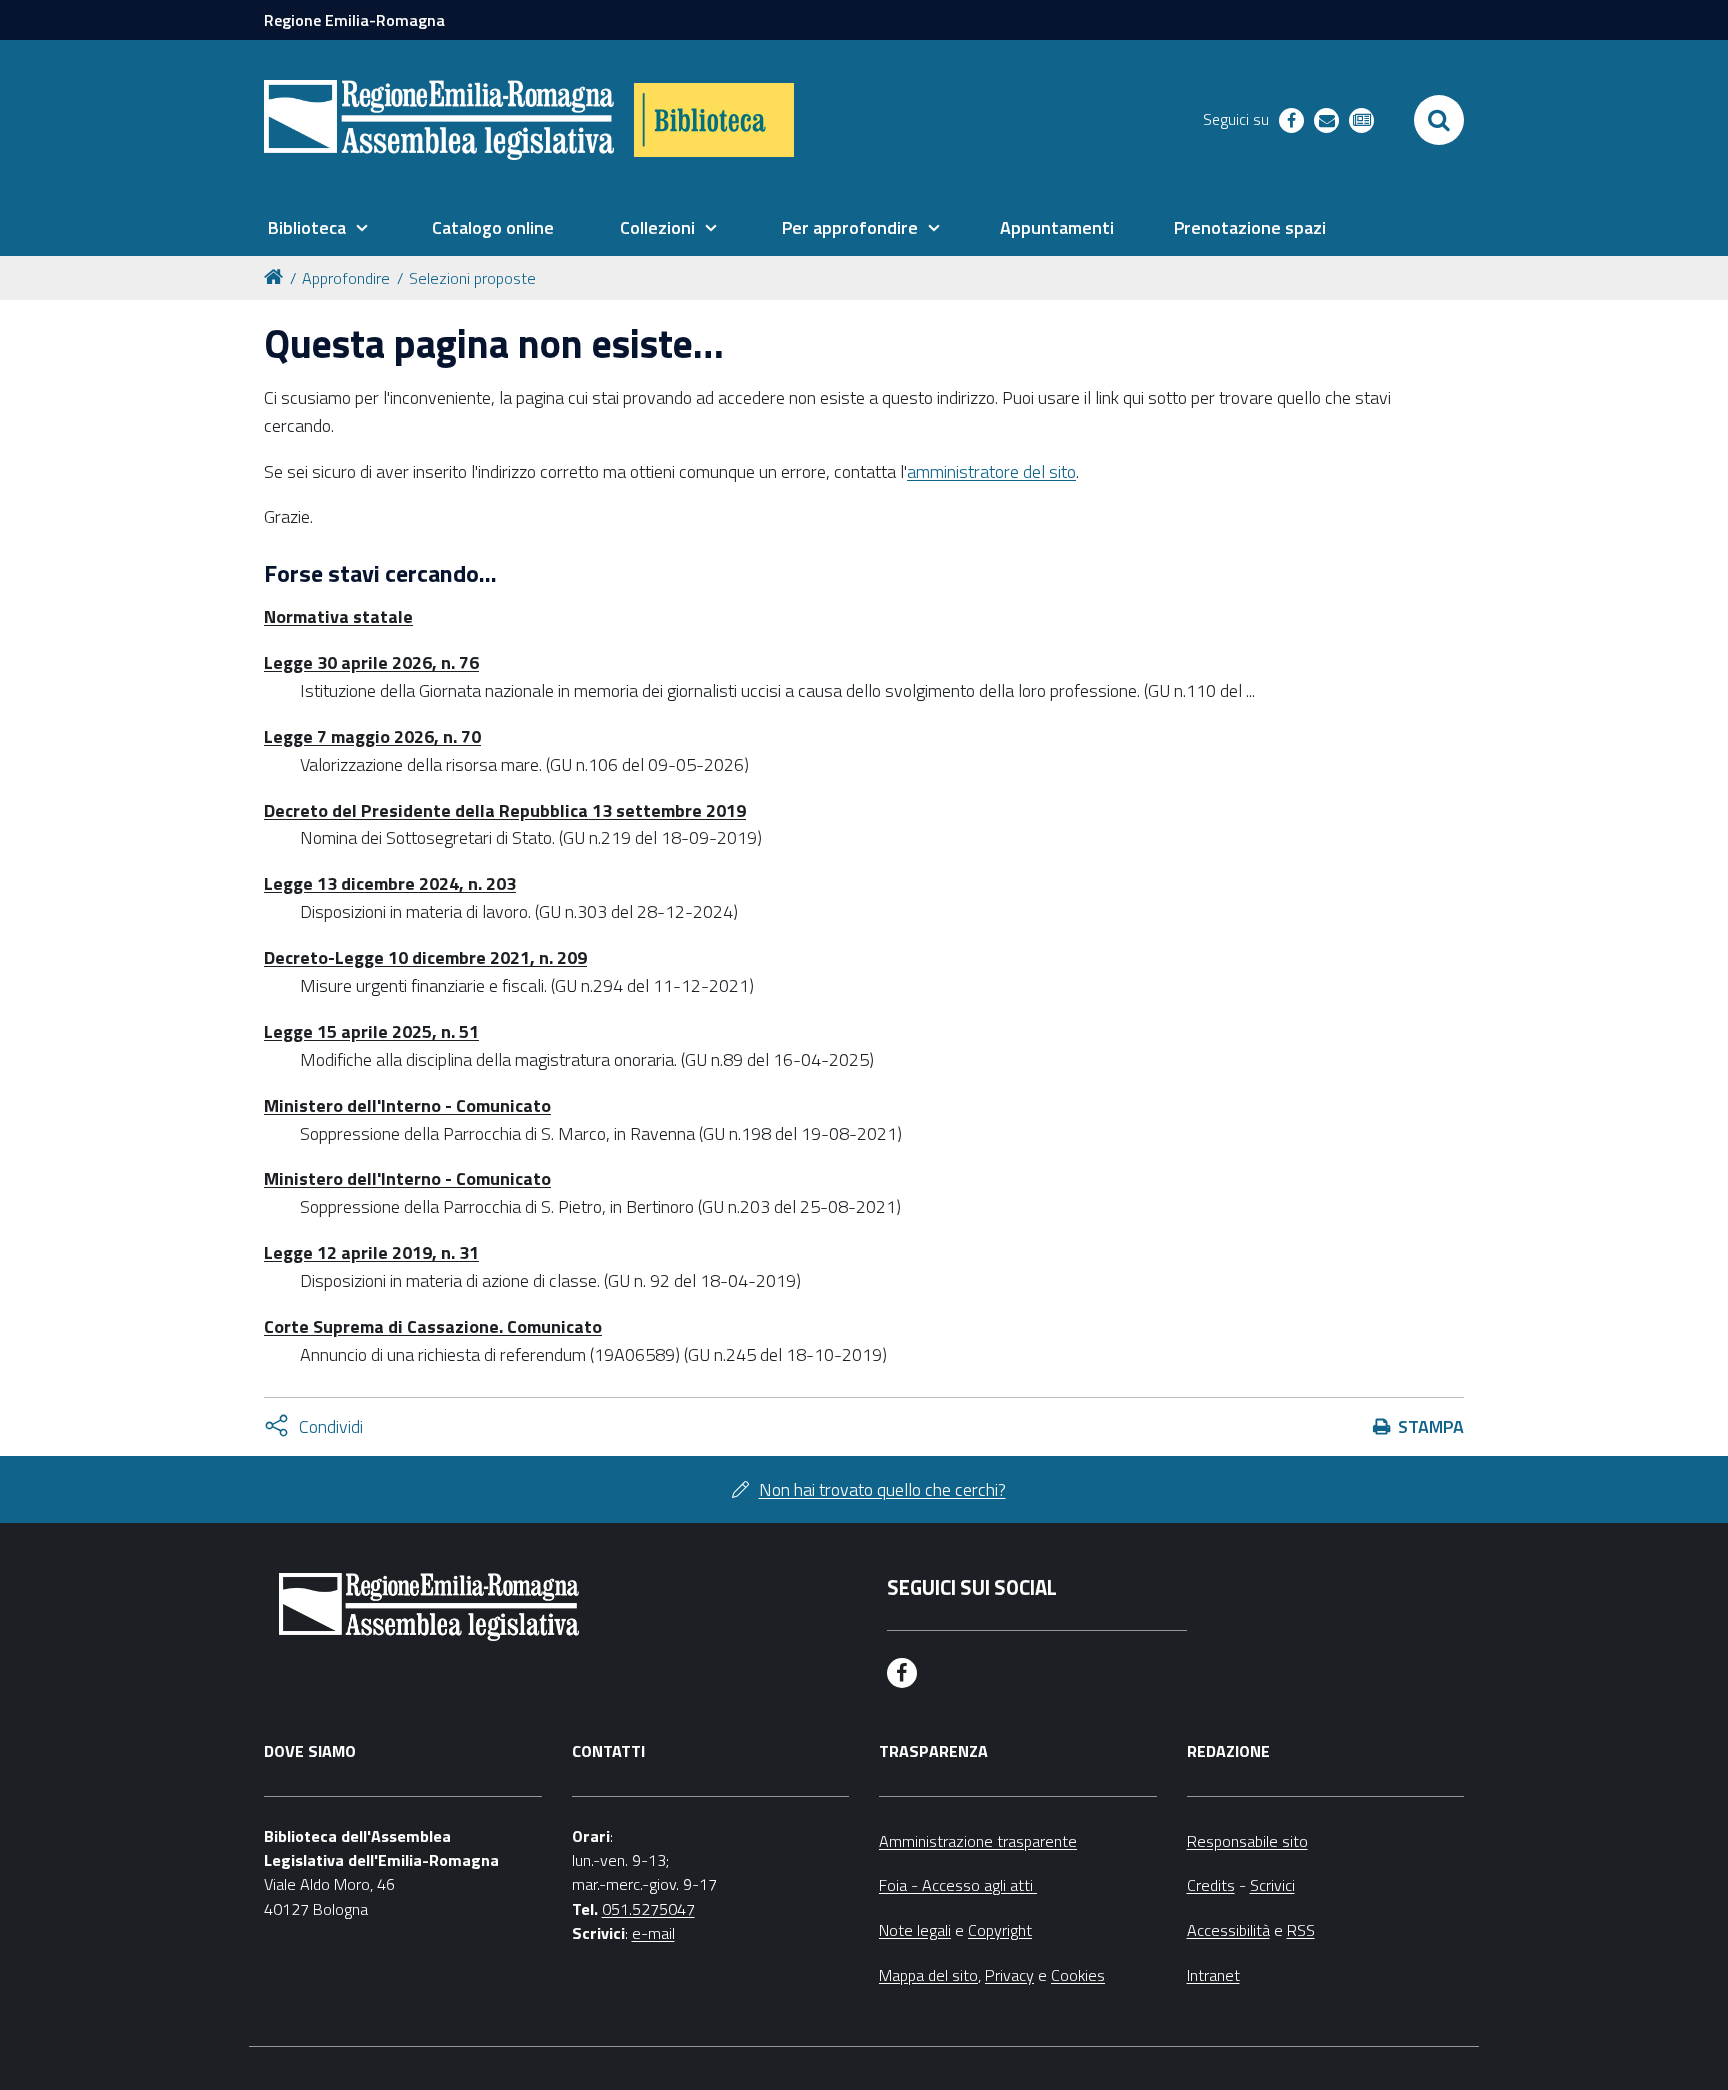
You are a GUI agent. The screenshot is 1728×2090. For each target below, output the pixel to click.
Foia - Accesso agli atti (958, 1885)
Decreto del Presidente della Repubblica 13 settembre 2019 (505, 810)
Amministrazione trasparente (978, 1841)
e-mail (653, 1933)
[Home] (277, 275)
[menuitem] (318, 228)
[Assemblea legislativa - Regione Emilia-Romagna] (439, 120)
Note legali (915, 1930)
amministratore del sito (991, 471)
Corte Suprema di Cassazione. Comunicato (433, 1326)
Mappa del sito (928, 1975)
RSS (1301, 1930)
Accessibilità (1228, 1930)
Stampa (1431, 1426)
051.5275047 (648, 1909)
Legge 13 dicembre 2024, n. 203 (390, 883)
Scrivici (1272, 1885)
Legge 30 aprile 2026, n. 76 (371, 662)
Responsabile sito (1247, 1841)
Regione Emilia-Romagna (354, 20)
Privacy (1009, 1975)
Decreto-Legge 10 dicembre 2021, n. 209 (425, 957)
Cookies (1078, 1975)
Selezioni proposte (472, 278)
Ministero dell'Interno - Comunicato (407, 1105)
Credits (1211, 1885)
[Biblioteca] (714, 120)
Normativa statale (338, 616)
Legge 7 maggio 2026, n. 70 (372, 736)
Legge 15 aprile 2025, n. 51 (371, 1031)
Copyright (1000, 1930)
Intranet (1213, 1975)
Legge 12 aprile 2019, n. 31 (371, 1252)
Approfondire (346, 278)
